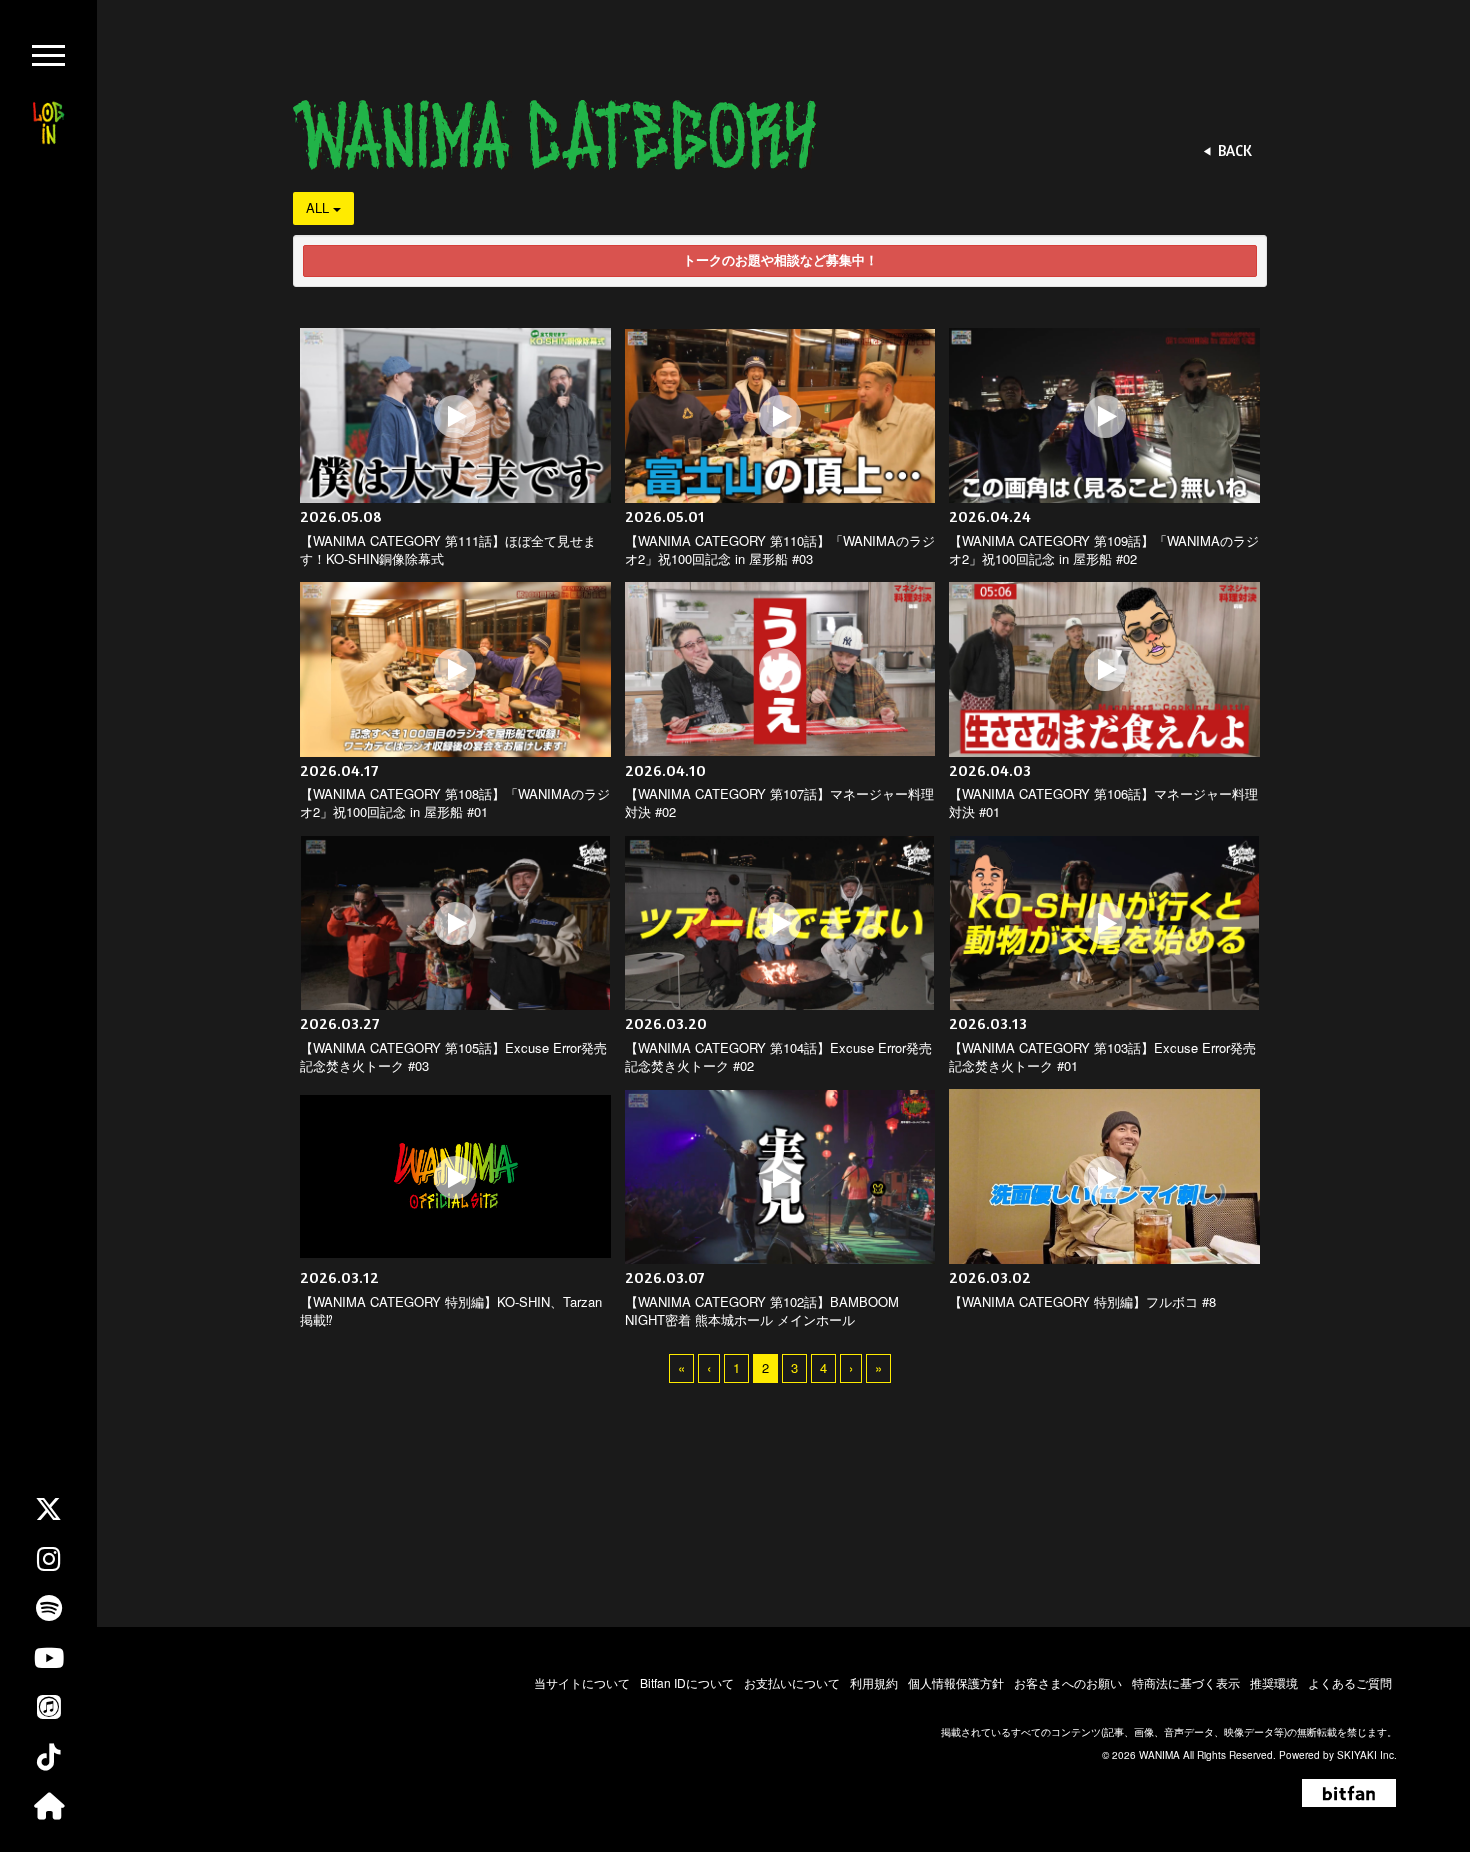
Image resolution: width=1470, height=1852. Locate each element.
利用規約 (874, 1682)
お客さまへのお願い (1068, 1682)
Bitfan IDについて (687, 1682)
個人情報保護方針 (956, 1682)
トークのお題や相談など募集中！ (780, 260)
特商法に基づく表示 (1186, 1682)
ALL (319, 207)
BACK (1235, 150)
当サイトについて (582, 1682)
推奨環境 (1274, 1682)
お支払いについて (792, 1682)
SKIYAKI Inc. (1367, 1755)
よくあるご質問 (1350, 1682)
